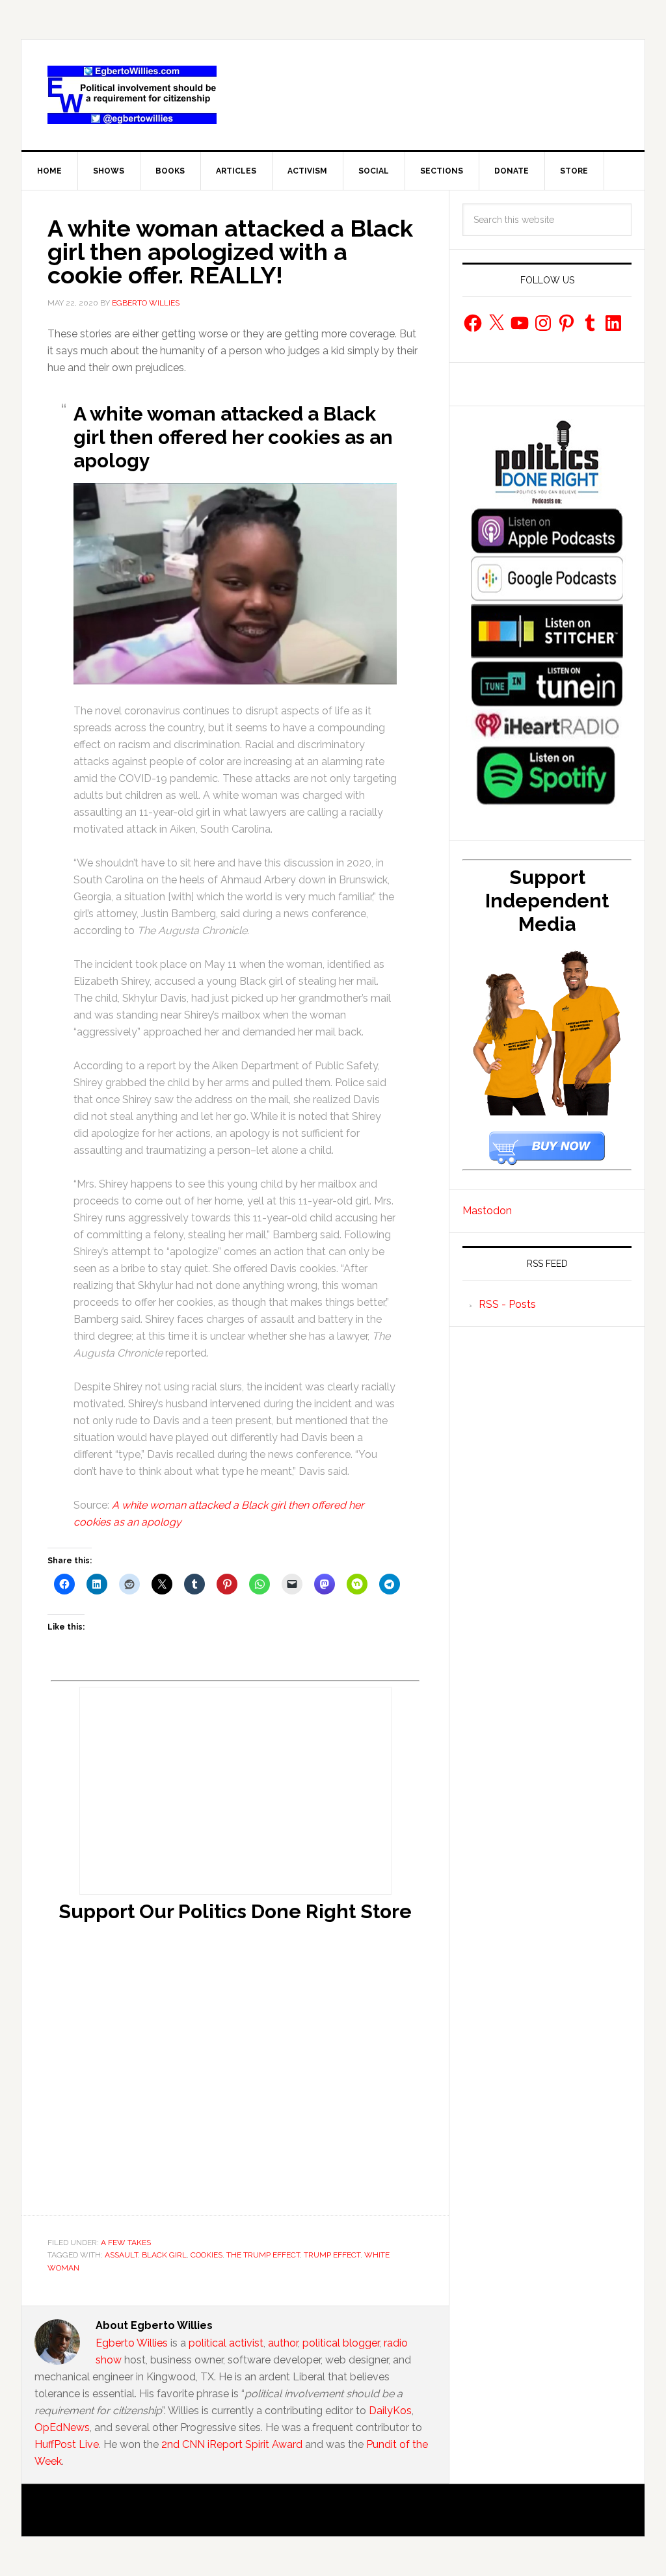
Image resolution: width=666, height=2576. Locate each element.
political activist (226, 2343)
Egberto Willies (132, 2343)
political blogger (341, 2343)
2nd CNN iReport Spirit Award (232, 2444)
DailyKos (390, 2411)
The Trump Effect (263, 2255)
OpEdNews (62, 2427)
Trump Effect (332, 2255)
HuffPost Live (67, 2444)
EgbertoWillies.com (132, 95)
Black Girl (164, 2255)
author (283, 2343)
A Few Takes (126, 2243)
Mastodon (487, 1211)
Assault (121, 2255)
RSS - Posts (507, 1304)
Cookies (206, 2255)
